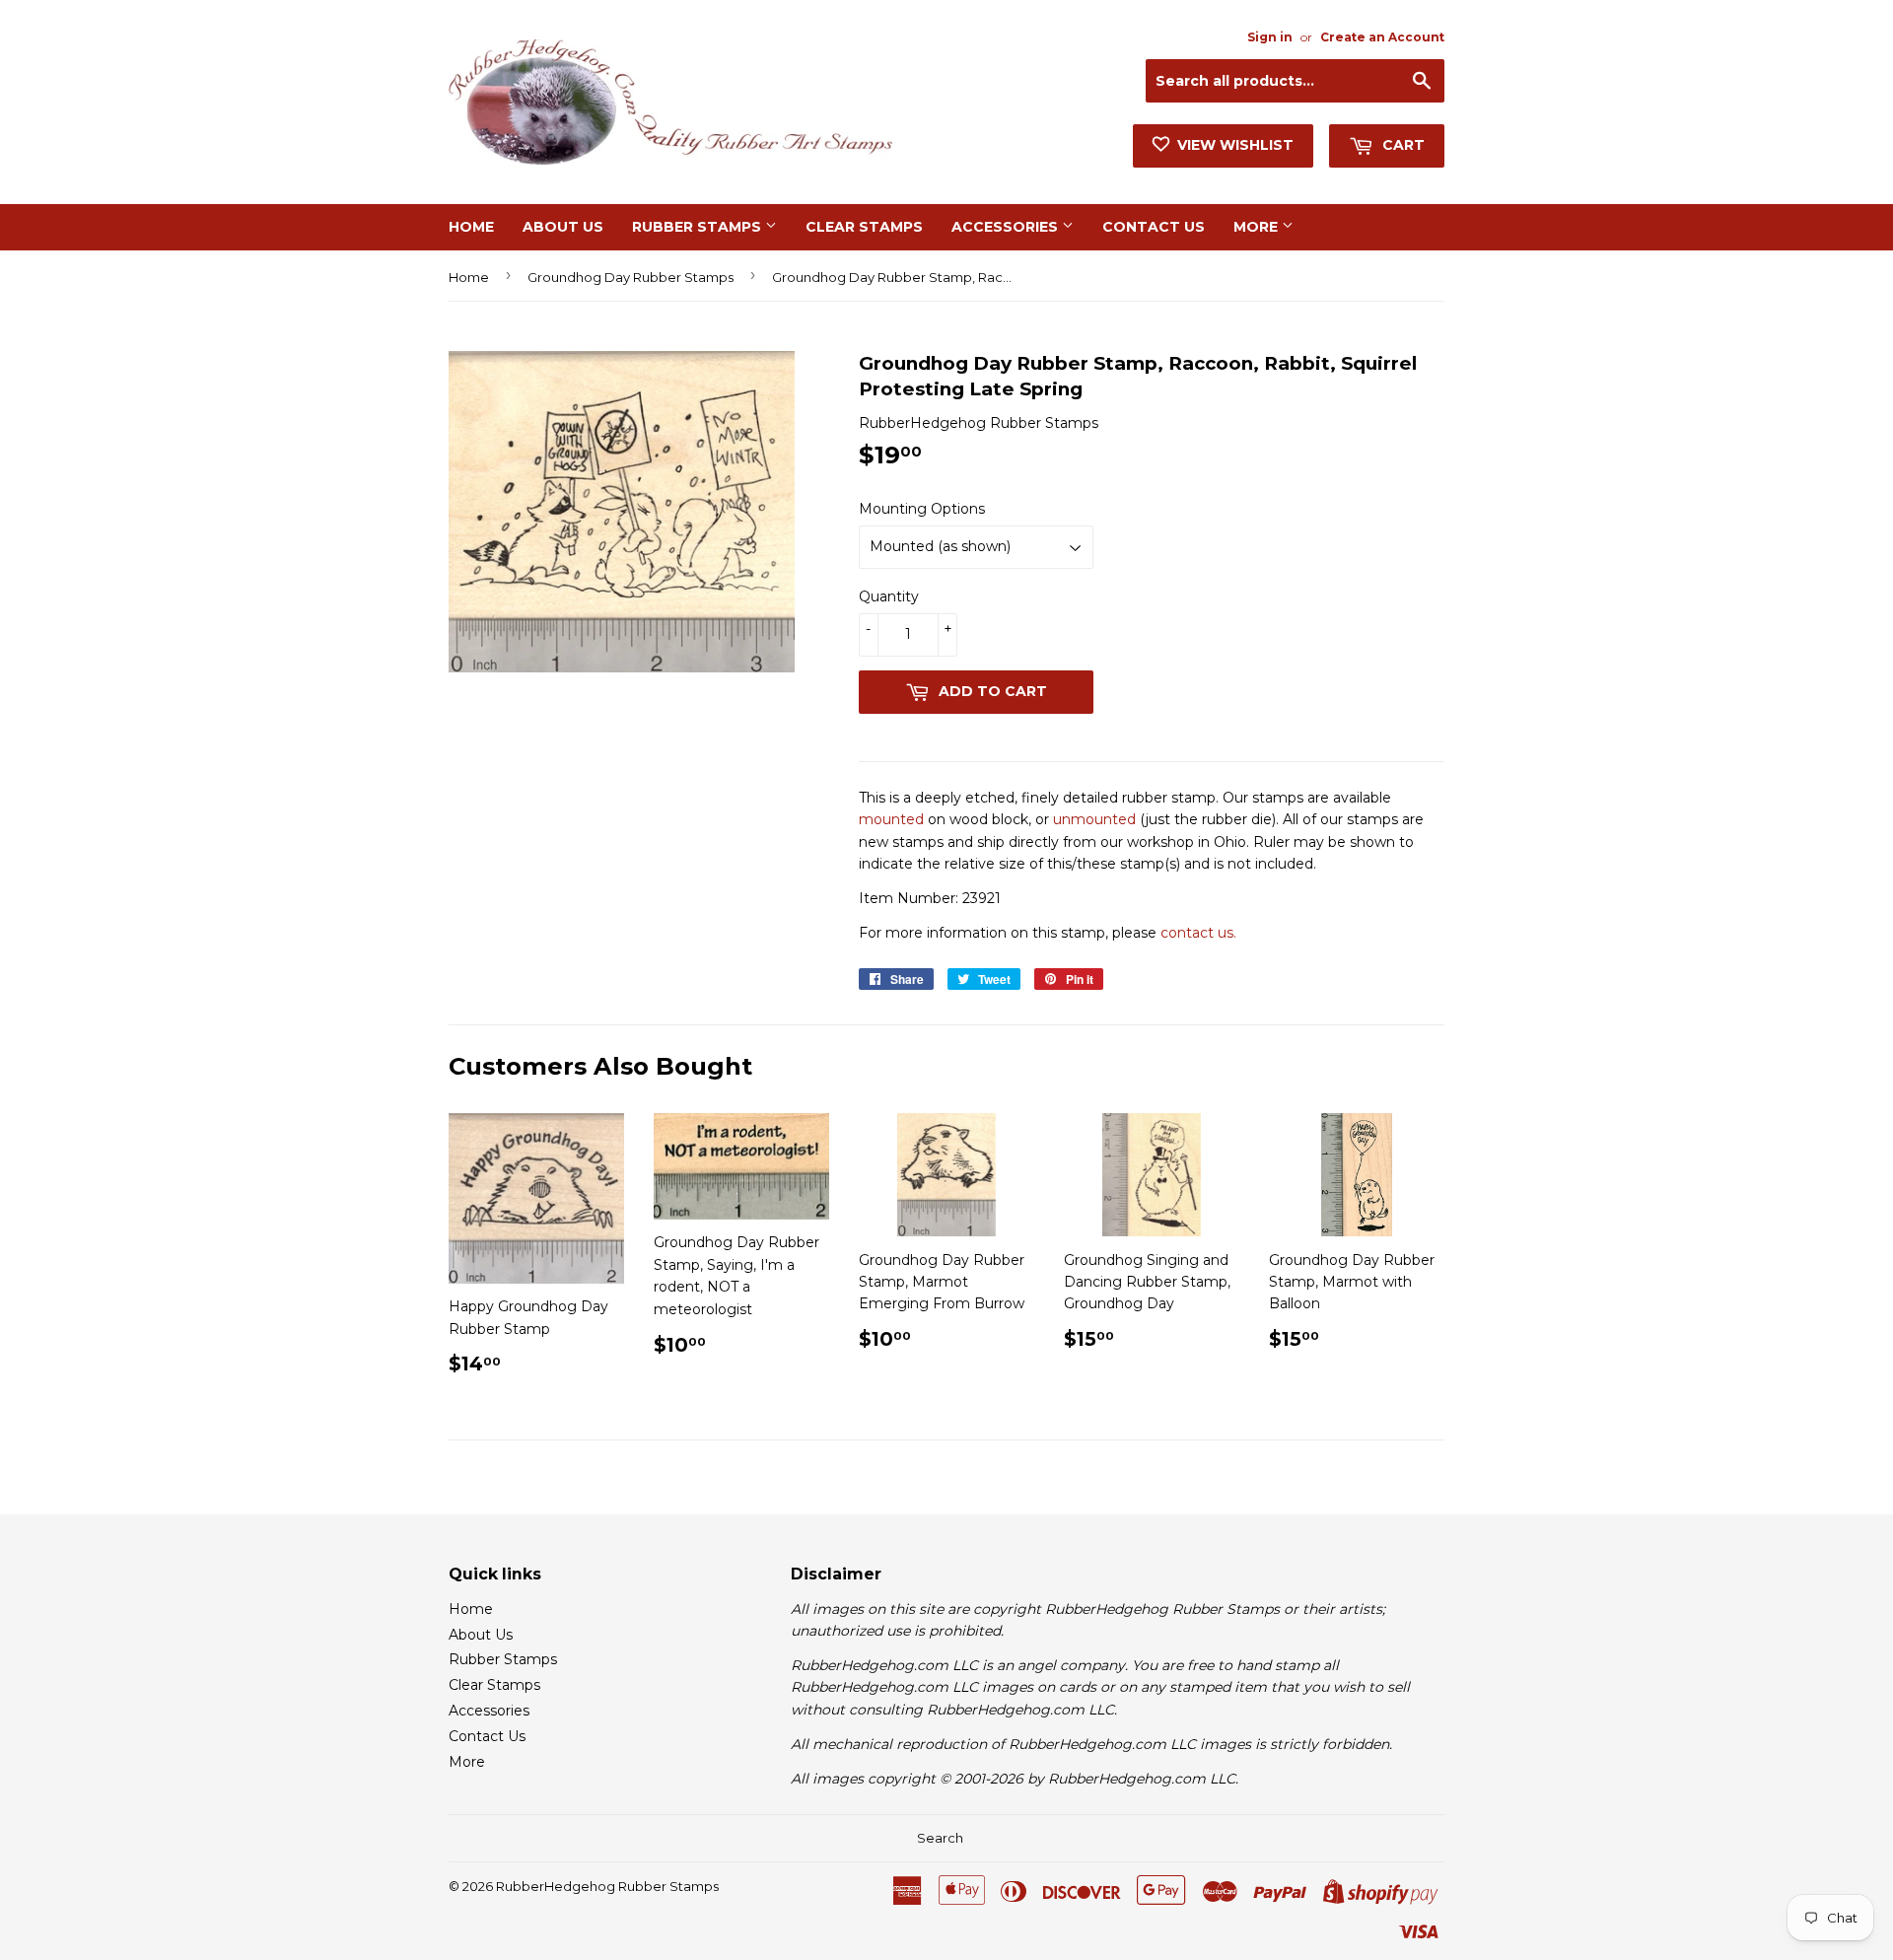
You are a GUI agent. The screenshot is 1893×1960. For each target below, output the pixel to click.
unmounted (1094, 819)
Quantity (889, 596)
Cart (1402, 145)
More (1258, 227)
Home (471, 227)
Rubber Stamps (699, 227)
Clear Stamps (864, 227)
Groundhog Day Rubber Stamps (631, 277)
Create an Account (1382, 37)
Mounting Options (922, 509)
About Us (563, 227)
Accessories (1007, 227)
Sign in (1270, 37)
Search (940, 1838)
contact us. (1198, 933)
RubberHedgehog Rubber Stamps (607, 1886)
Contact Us (1154, 227)
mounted (891, 819)
